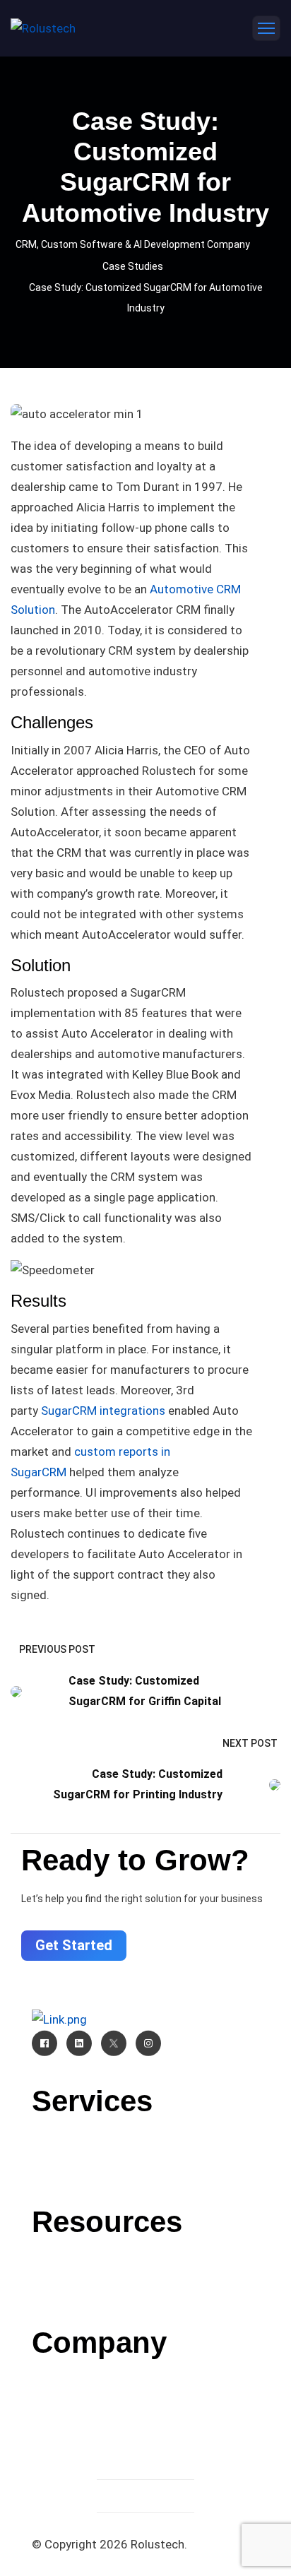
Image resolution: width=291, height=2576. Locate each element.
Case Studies (133, 266)
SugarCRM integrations (103, 1411)
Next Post (250, 1743)
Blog (145, 2257)
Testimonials (146, 2414)
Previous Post (57, 1649)
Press (145, 2293)
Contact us (145, 2378)
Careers (146, 2396)
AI (145, 2154)
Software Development (145, 2173)
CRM (145, 2136)
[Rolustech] (43, 28)
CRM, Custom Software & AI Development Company (133, 244)
